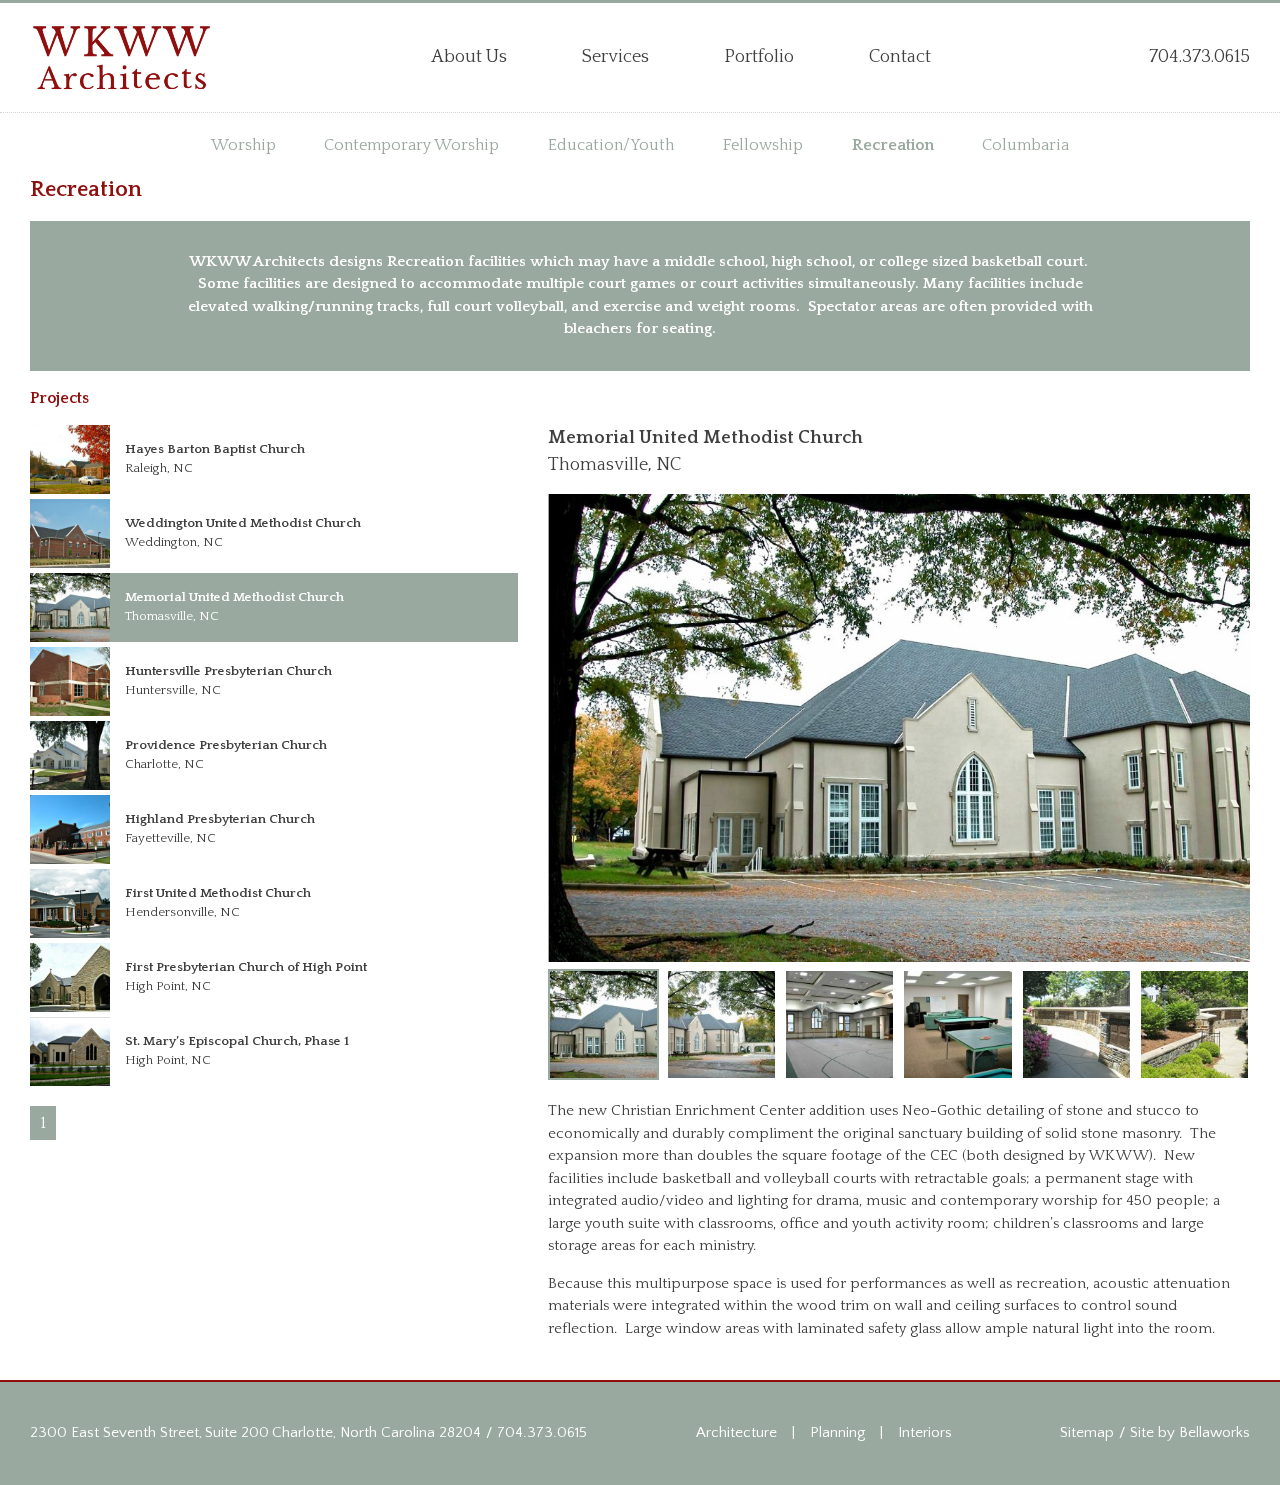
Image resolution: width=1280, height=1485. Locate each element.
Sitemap (1087, 1432)
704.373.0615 (542, 1432)
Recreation (893, 145)
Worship (243, 145)
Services (615, 57)
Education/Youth (611, 145)
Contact (900, 57)
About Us (469, 57)
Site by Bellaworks (1190, 1432)
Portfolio (759, 57)
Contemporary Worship (411, 145)
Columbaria (1025, 145)
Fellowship (763, 145)
